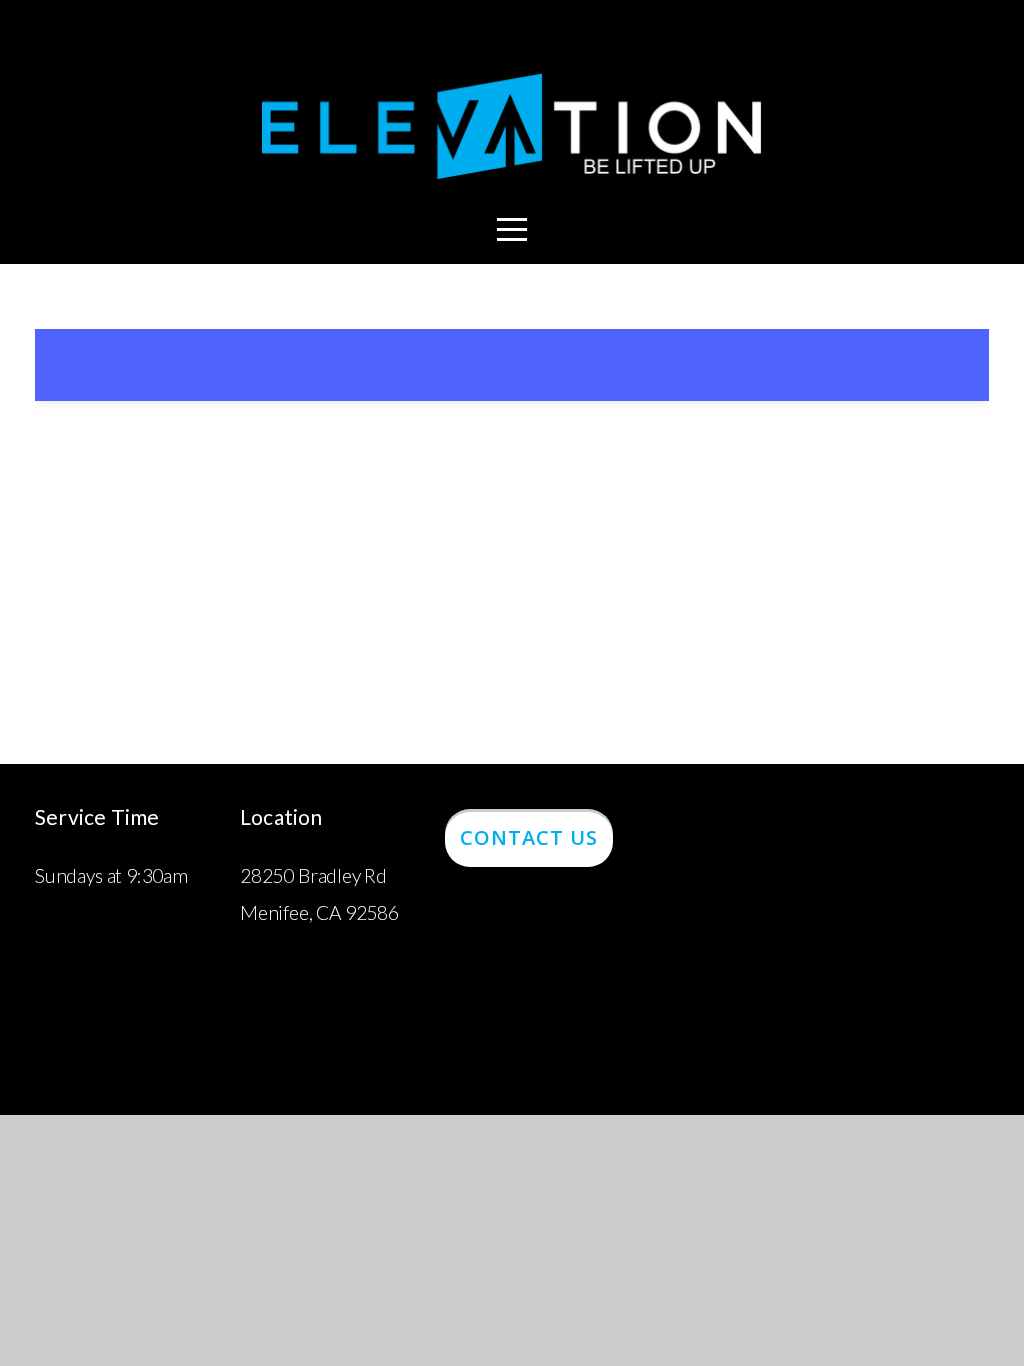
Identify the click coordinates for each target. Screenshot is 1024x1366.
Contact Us (529, 837)
